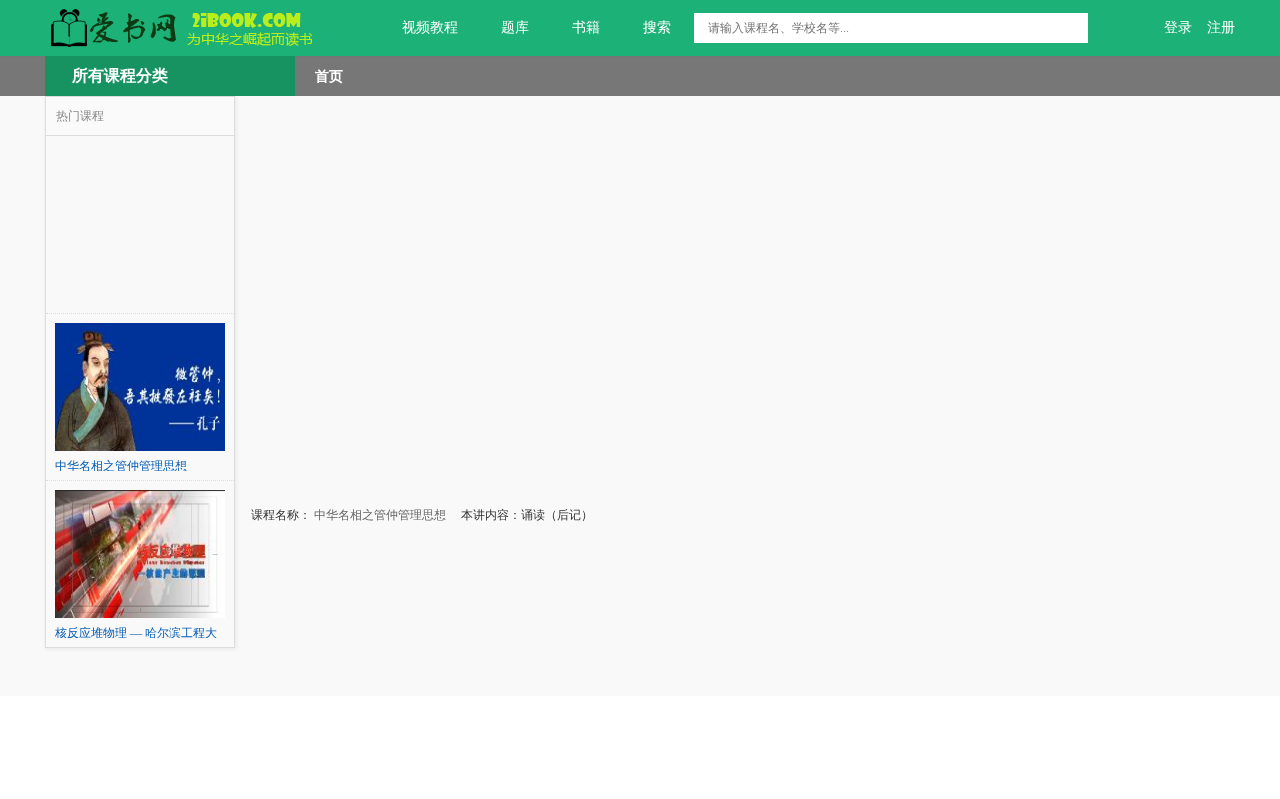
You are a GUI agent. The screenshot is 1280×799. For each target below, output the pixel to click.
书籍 (586, 27)
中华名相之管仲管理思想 (378, 515)
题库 (515, 27)
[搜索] (1073, 28)
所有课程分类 (120, 75)
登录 (1178, 27)
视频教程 (430, 27)
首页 (329, 76)
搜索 (657, 27)
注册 (1221, 27)
